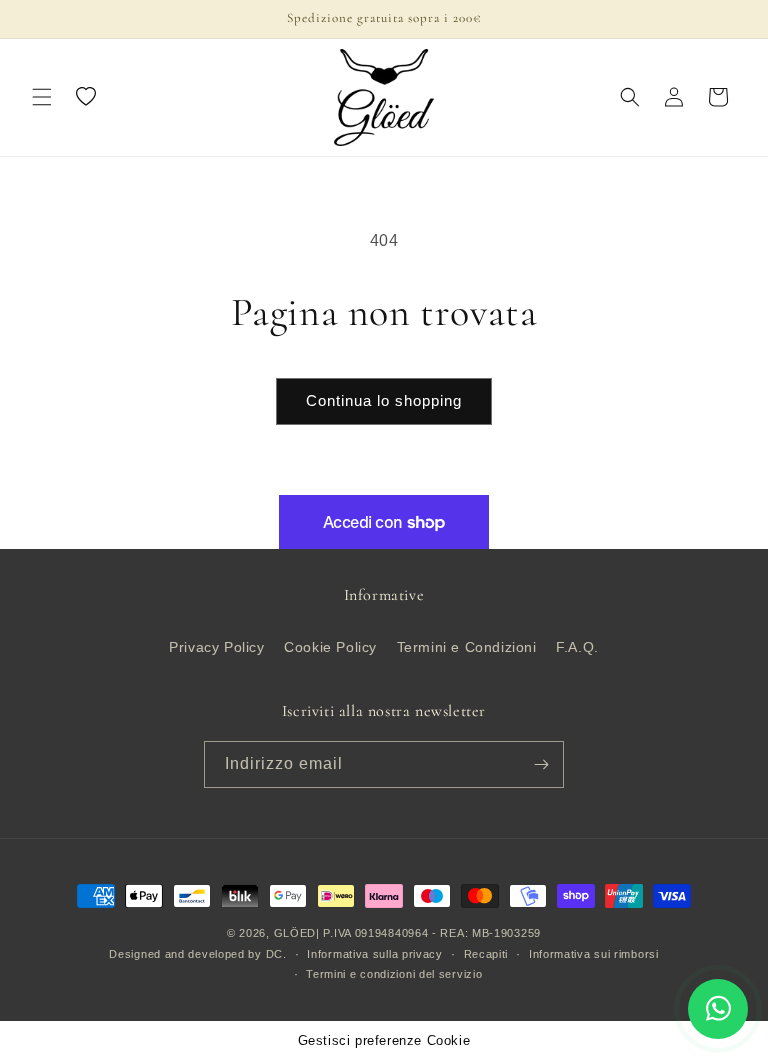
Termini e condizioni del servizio (394, 974)
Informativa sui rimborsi (594, 954)
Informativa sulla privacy (375, 954)
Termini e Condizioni (467, 647)
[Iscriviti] (541, 764)
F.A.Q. (577, 647)
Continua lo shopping (384, 400)
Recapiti (486, 954)
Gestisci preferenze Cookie (384, 1040)
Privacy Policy (216, 647)
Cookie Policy (330, 647)
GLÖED (295, 933)
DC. (276, 954)
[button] (42, 97)
